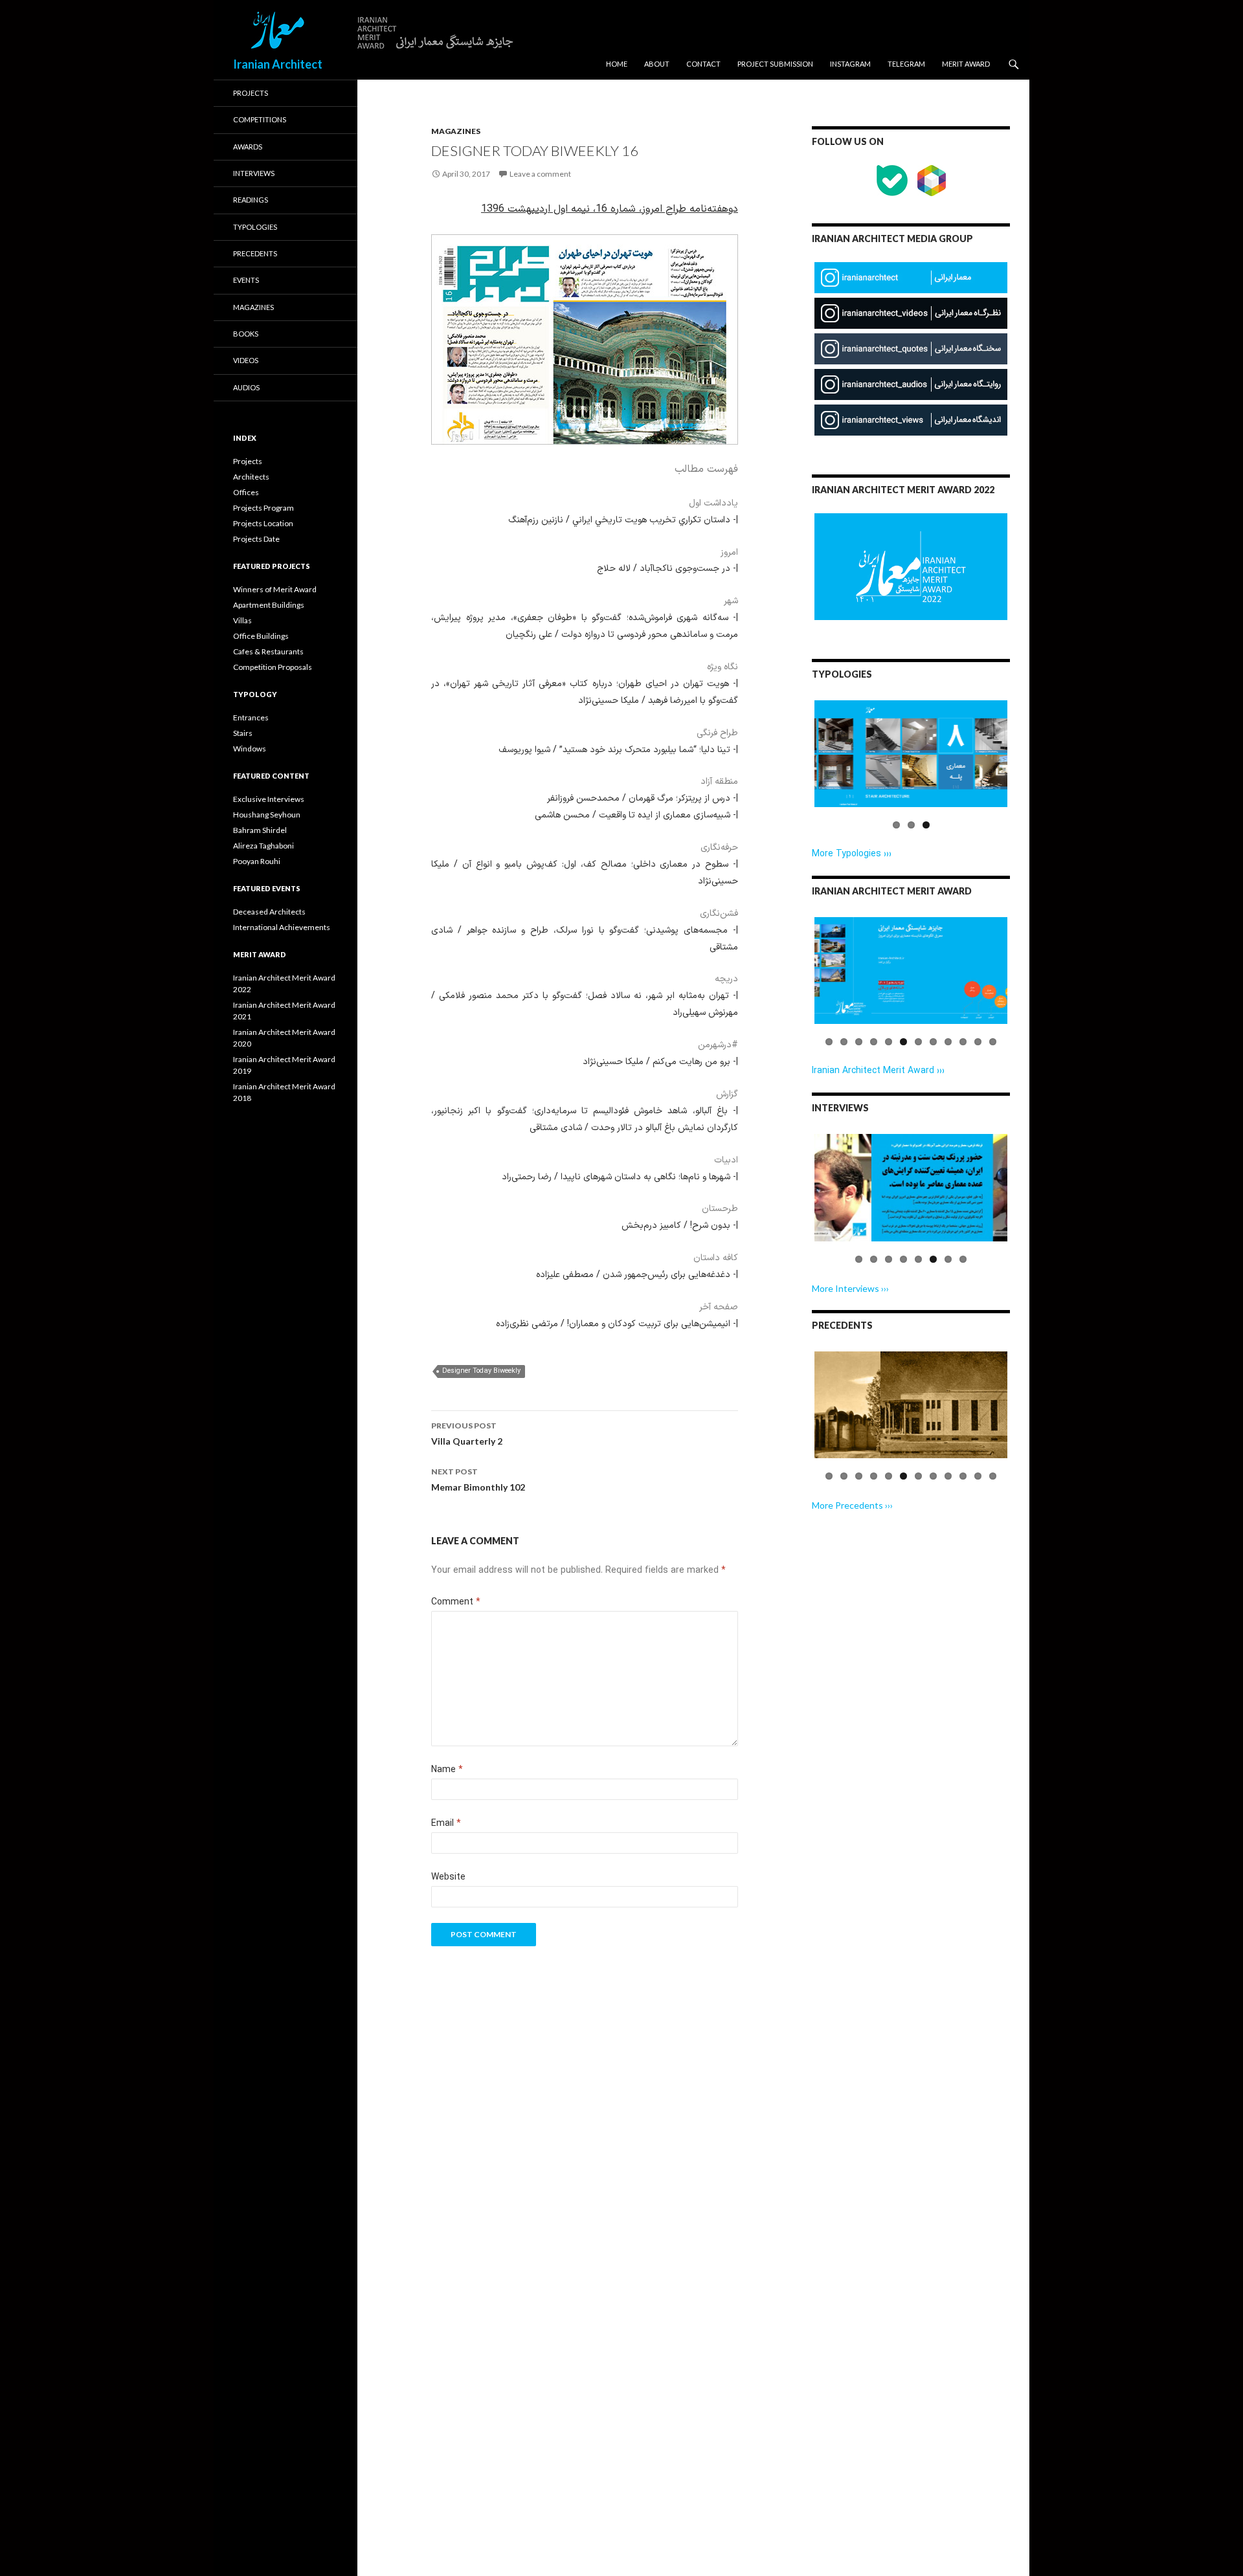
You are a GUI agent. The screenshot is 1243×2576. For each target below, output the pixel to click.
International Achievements (282, 927)
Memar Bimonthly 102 (478, 1480)
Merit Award (966, 64)
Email (446, 1824)
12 (993, 1042)
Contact (703, 64)
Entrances (251, 717)
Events (246, 280)
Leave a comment (540, 174)
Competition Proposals (273, 667)
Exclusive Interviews (269, 799)
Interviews (254, 173)
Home (617, 64)
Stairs (243, 733)
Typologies (255, 227)
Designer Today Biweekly (481, 1371)
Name (447, 1770)
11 (978, 1042)
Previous (795, 766)
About (657, 64)
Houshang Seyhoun (267, 815)
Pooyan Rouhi (257, 861)
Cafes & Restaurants (268, 651)
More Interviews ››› (850, 1288)
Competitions (260, 119)
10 (963, 1042)
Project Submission (775, 64)
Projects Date (256, 539)
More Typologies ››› (852, 854)
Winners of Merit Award (275, 589)
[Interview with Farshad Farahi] (911, 1187)
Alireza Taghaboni (263, 846)
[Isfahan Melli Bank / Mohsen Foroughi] (911, 1405)
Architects (251, 477)
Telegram (906, 64)
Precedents (255, 253)
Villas (242, 620)
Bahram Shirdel (260, 830)
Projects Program (263, 508)
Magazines (456, 131)
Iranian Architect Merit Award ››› (878, 1071)
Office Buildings (261, 636)
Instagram (850, 64)
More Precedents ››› (852, 1505)
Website (448, 1877)
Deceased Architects (269, 912)
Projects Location (263, 523)
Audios (246, 387)
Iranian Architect (278, 64)
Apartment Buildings (269, 605)
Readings (251, 200)
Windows (250, 749)
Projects (251, 93)
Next (1030, 766)
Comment (456, 1602)
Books (246, 334)
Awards (248, 147)
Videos (246, 360)
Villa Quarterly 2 (467, 1434)
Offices (246, 492)
